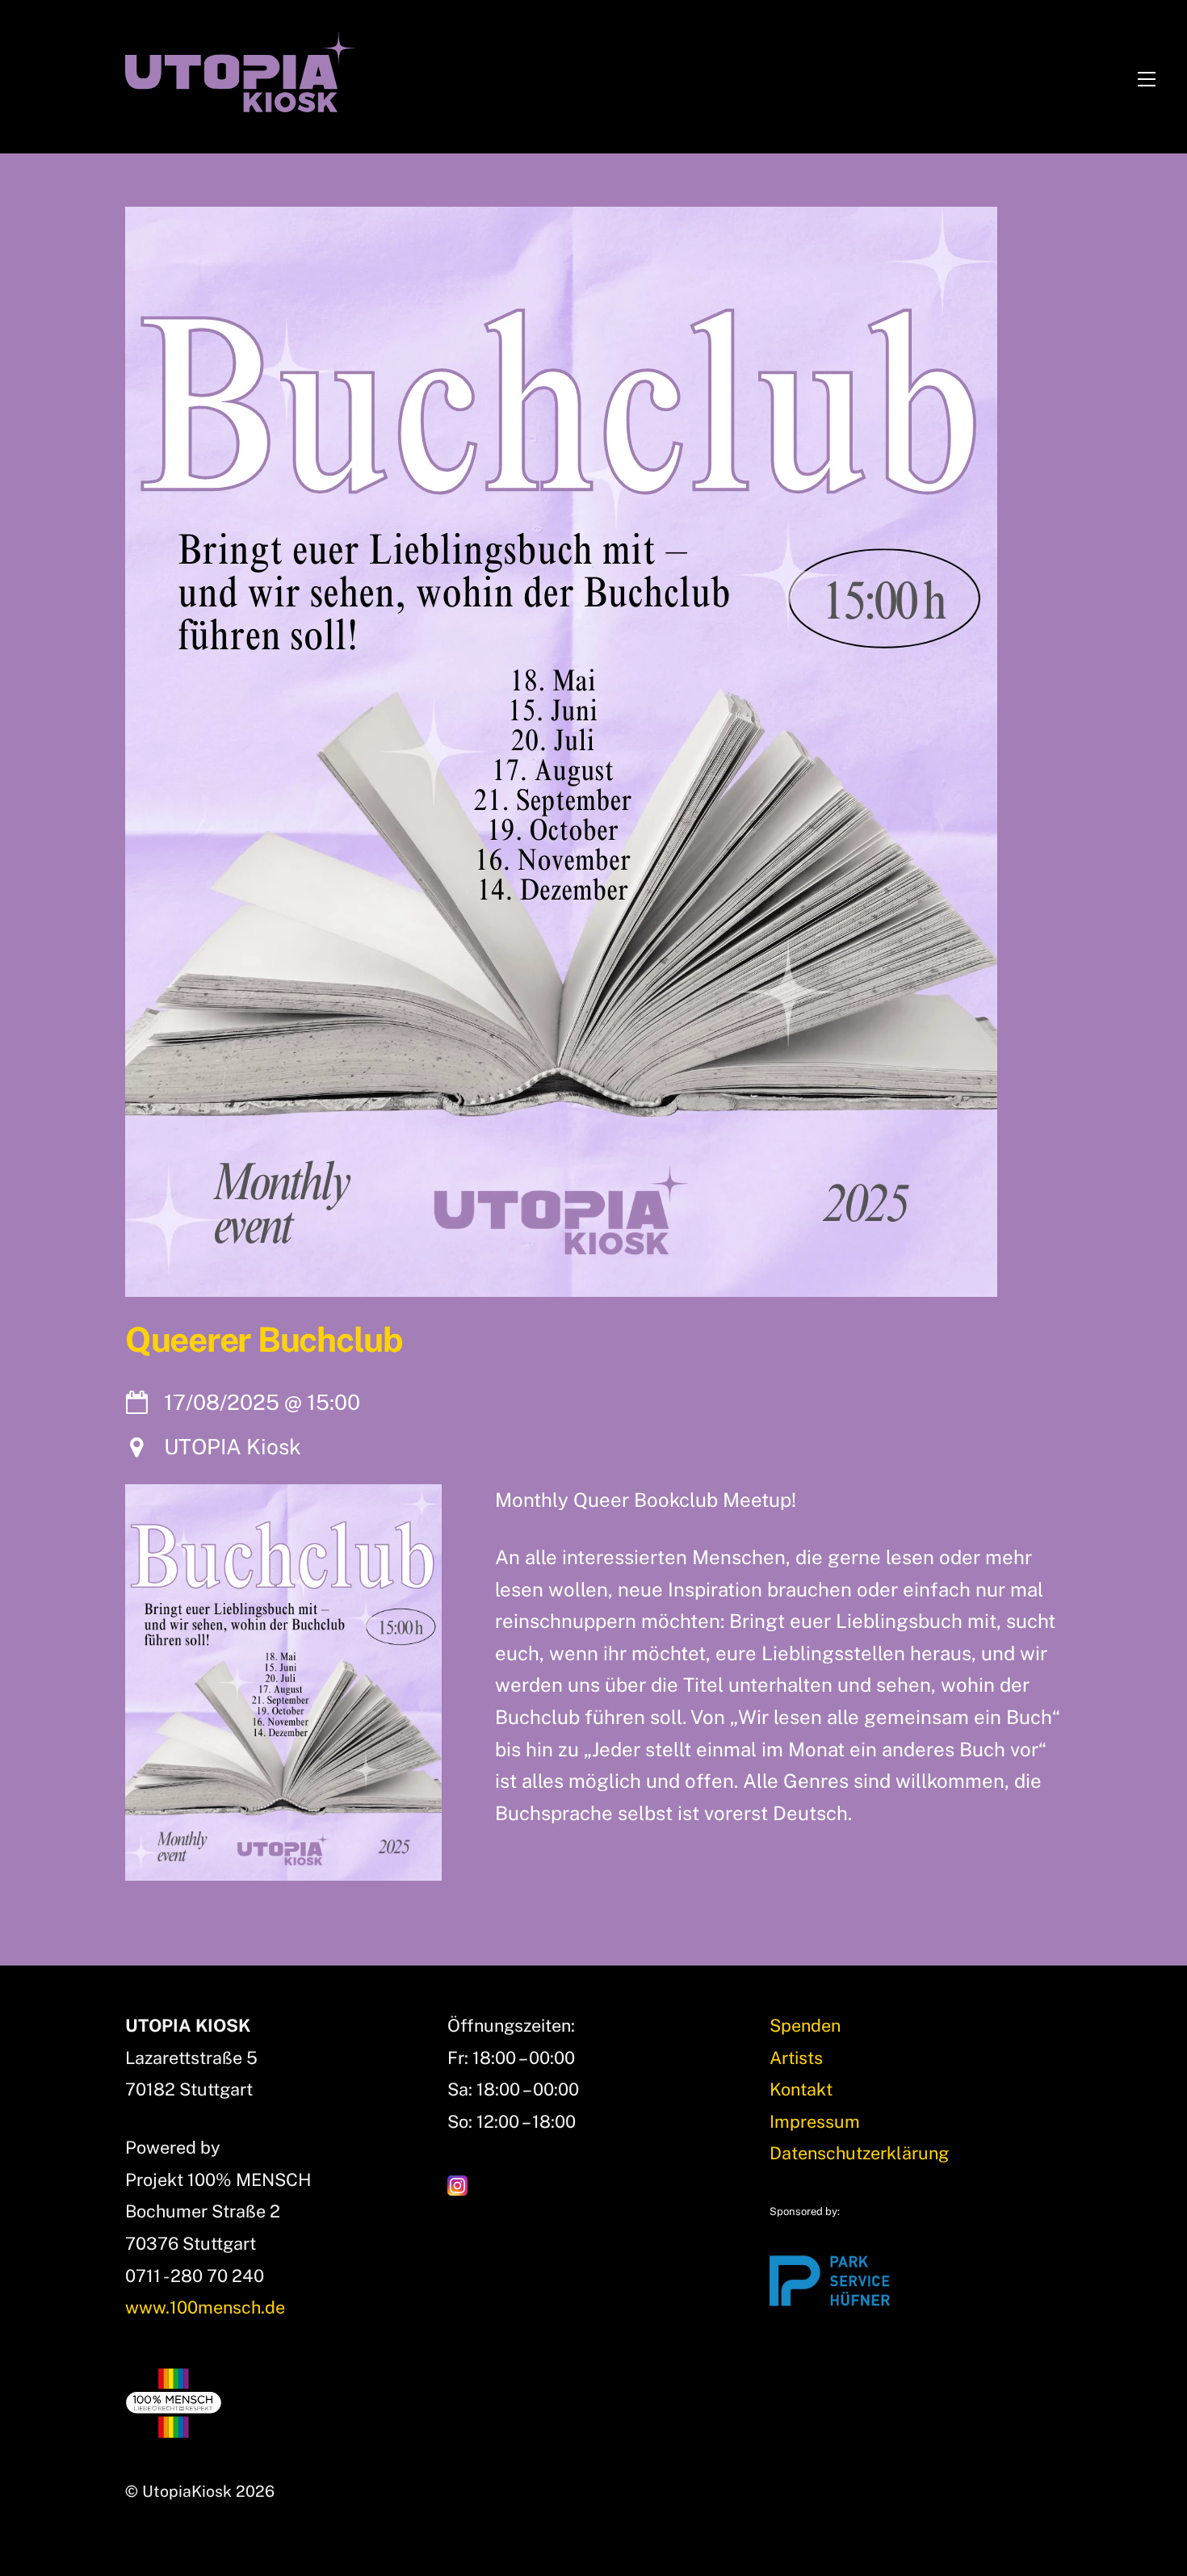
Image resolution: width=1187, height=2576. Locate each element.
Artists (796, 2058)
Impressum (815, 2121)
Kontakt (801, 2089)
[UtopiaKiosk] (240, 100)
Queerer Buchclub (264, 1340)
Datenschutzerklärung (859, 2153)
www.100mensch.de (205, 2307)
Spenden (805, 2025)
